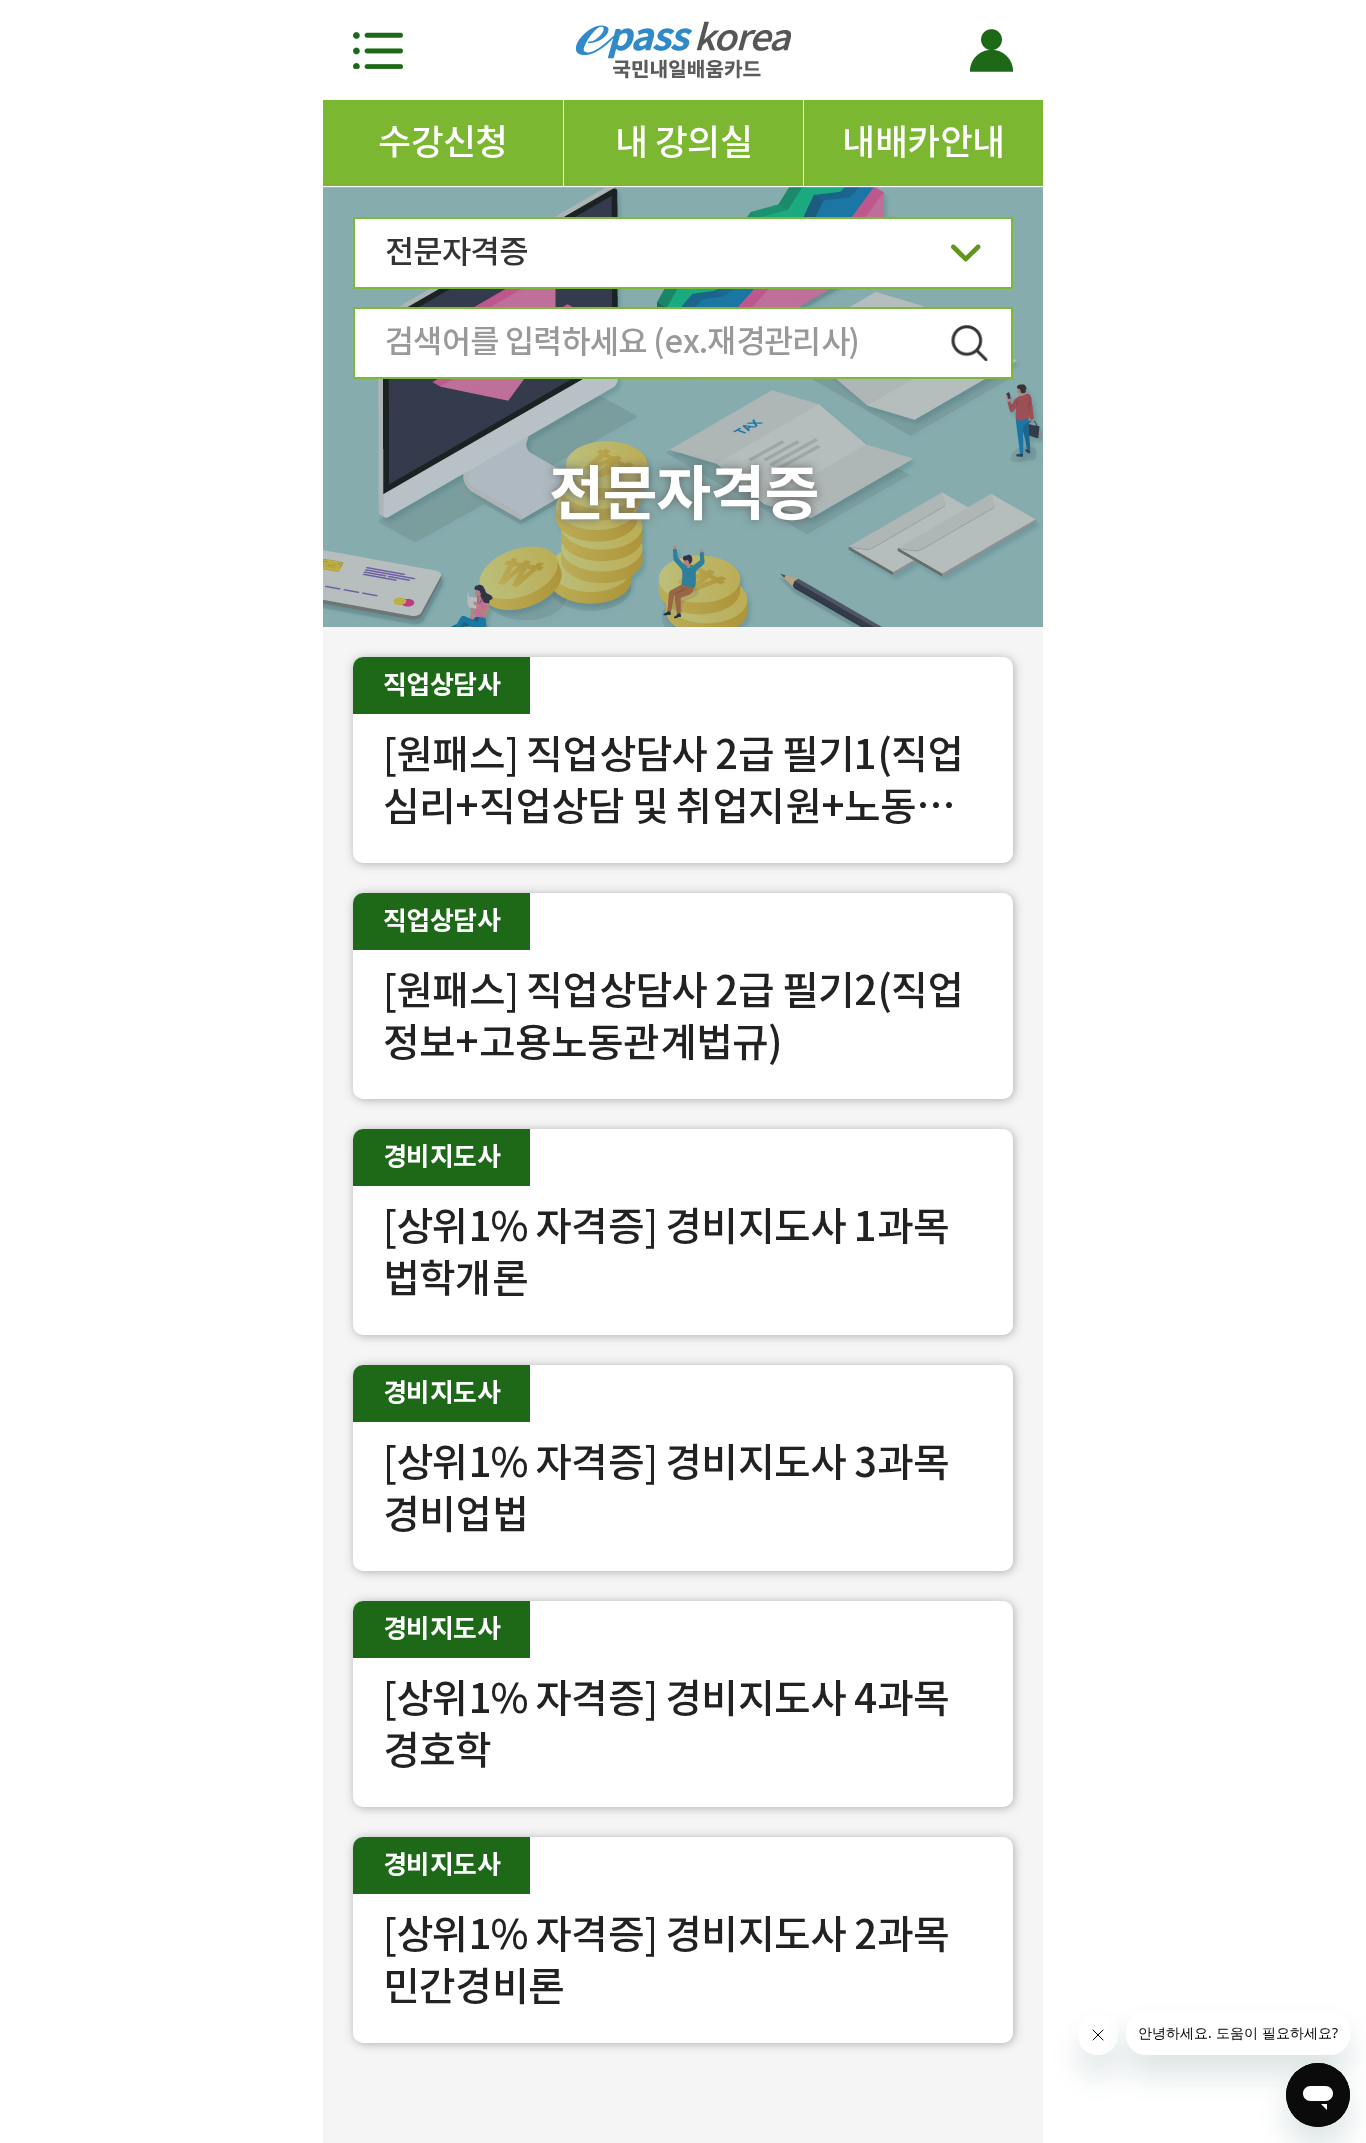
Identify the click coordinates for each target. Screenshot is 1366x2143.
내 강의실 (683, 142)
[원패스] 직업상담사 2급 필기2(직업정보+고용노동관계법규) (673, 1016)
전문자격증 (456, 251)
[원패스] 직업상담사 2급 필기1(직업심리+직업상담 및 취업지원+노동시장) (673, 806)
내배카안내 (923, 142)
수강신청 (443, 142)
